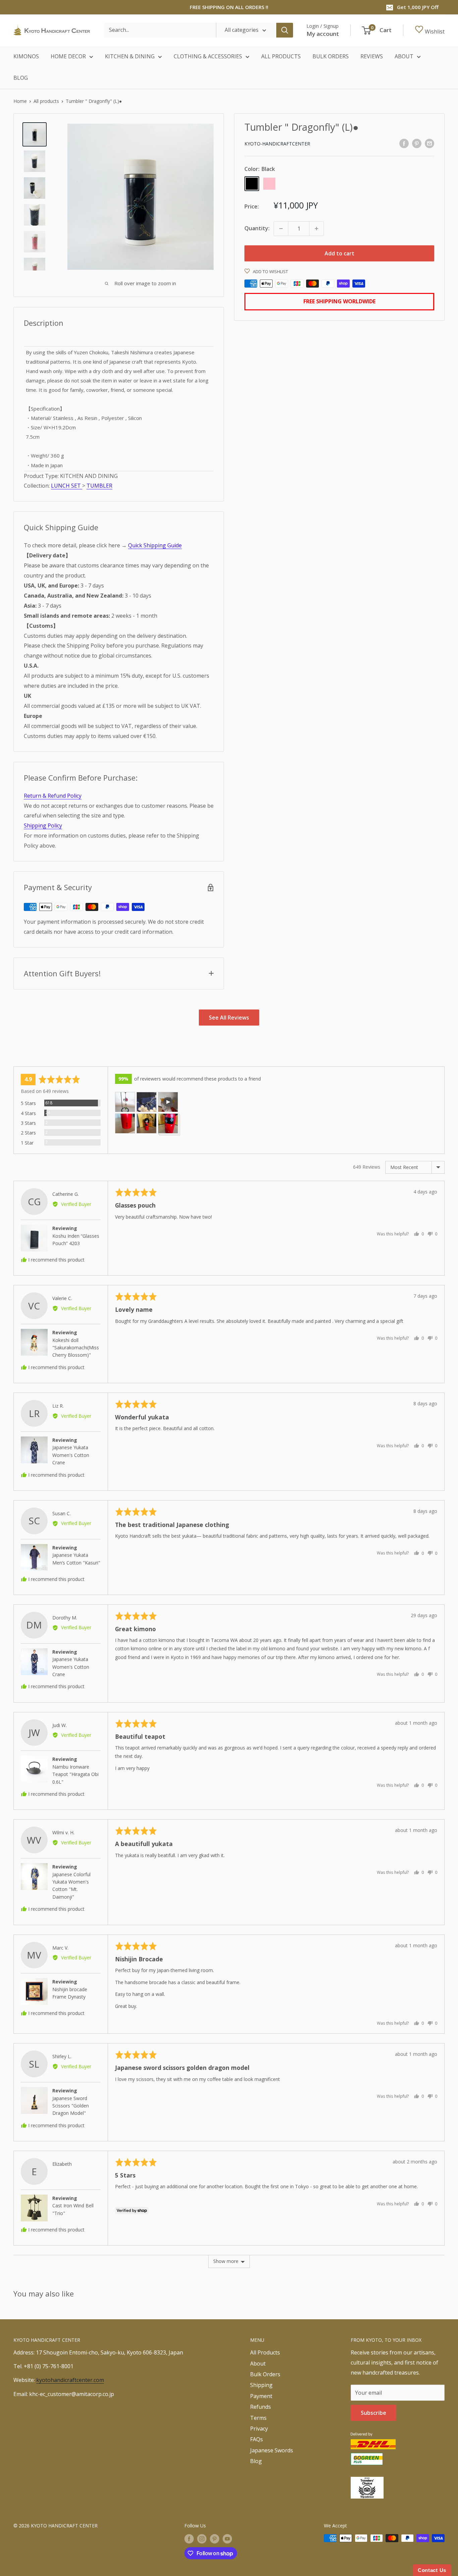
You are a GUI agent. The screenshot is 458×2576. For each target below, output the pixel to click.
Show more (226, 2261)
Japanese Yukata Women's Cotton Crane (71, 1455)
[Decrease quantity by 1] (281, 229)
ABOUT (404, 56)
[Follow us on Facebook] (189, 2539)
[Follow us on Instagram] (202, 2539)
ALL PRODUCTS (281, 56)
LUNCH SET (67, 486)
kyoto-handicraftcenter (277, 144)
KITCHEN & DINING (130, 56)
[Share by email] (430, 143)
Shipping (261, 2385)
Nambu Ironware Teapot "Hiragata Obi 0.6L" (75, 1774)
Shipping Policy (43, 825)
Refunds (261, 2407)
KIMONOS (26, 56)
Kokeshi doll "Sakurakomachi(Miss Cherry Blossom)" (76, 1348)
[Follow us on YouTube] (227, 2539)
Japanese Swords (272, 2450)
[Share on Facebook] (404, 143)
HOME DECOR (68, 56)
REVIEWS (372, 56)
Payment (261, 2396)
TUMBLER (99, 486)
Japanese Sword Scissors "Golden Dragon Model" (71, 2106)
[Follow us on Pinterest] (215, 2539)
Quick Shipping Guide (155, 545)
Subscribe (374, 2413)
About (258, 2364)
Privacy (259, 2429)
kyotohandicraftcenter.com (70, 2380)
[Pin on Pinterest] (417, 143)
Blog (256, 2461)
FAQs (256, 2439)
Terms (258, 2418)
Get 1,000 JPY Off (418, 7)
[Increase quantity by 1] (317, 229)
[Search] (285, 30)
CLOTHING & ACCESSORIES (208, 56)
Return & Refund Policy (53, 796)
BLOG (21, 78)
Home (20, 101)
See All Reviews (229, 1018)
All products (46, 101)
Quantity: (257, 228)
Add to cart (339, 253)
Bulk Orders (265, 2374)
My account (323, 34)
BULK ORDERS (331, 56)
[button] (125, 1102)
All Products (265, 2352)
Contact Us (432, 2570)
